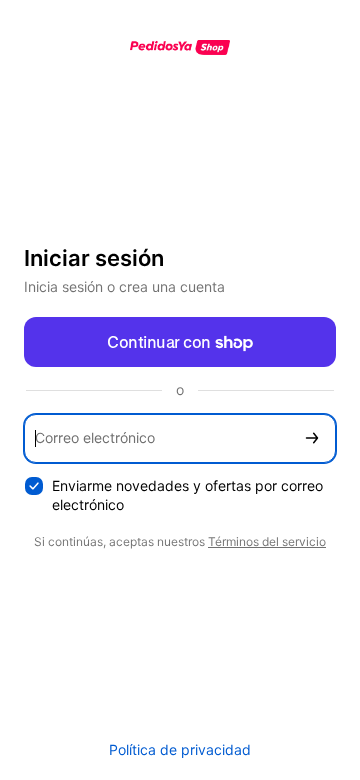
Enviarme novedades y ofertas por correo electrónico (187, 495)
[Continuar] (312, 438)
